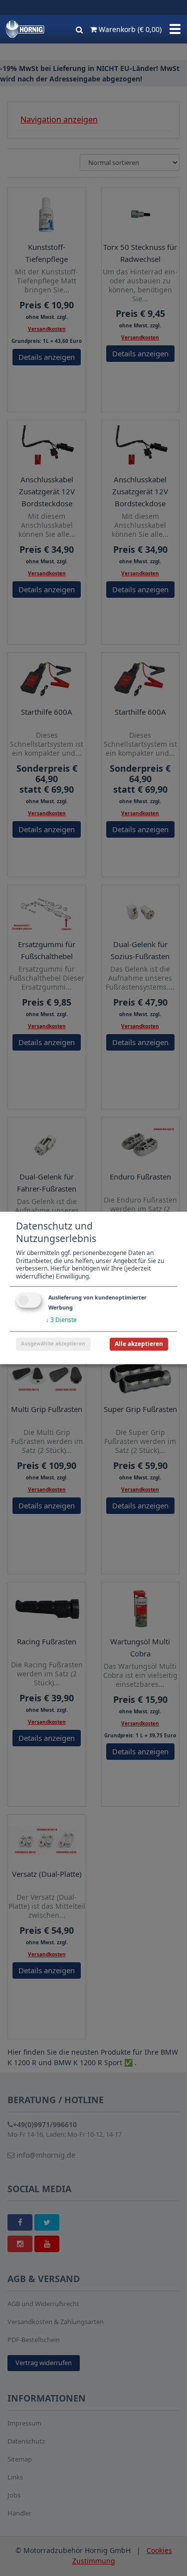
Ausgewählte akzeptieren (53, 1344)
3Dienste (61, 1320)
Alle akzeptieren (139, 1344)
